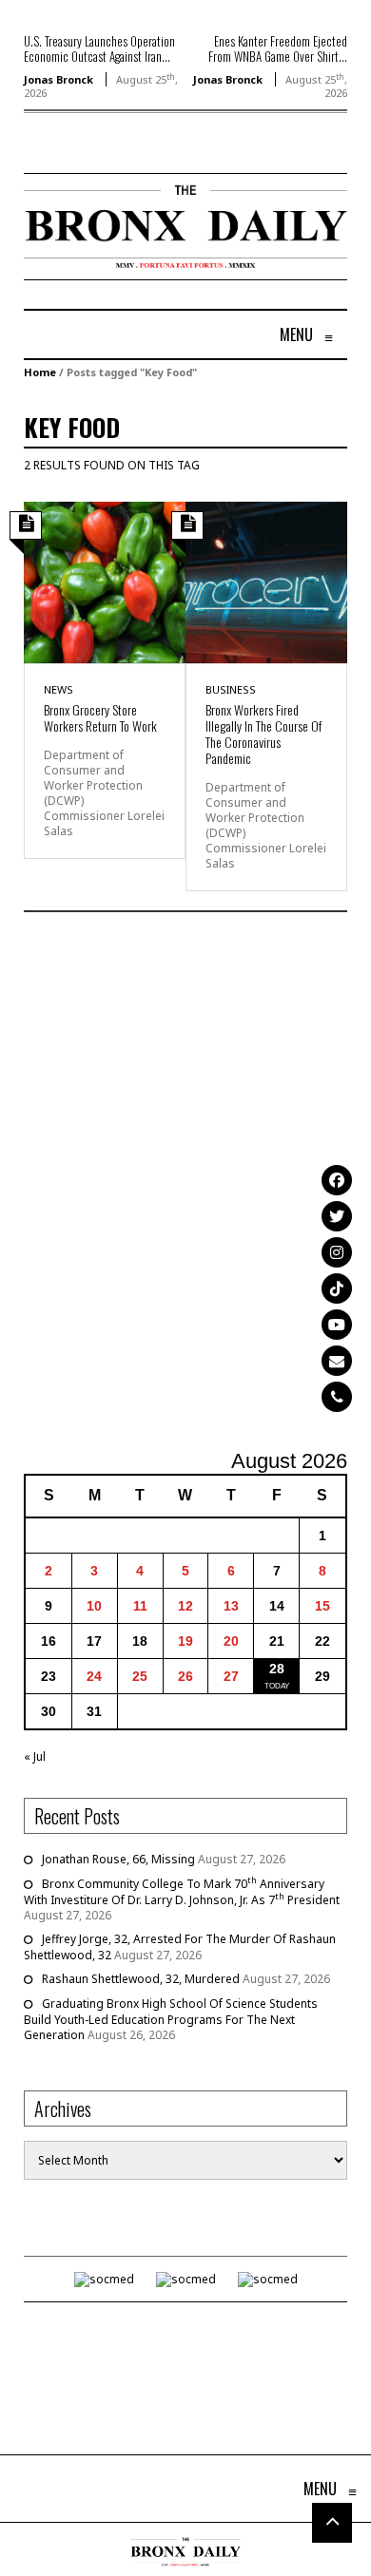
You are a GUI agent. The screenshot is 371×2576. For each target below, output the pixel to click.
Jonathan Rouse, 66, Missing (118, 1859)
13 (231, 1606)
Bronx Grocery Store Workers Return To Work (100, 717)
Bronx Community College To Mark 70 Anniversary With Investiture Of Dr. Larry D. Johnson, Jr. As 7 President (182, 1892)
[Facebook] (337, 1180)
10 (94, 1606)
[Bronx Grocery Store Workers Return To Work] (105, 581)
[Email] (337, 1361)
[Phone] (337, 1397)
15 (322, 1606)
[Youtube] (337, 1325)
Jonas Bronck (59, 79)
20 (231, 1641)
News (59, 689)
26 (185, 1676)
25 (140, 1676)
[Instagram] (337, 1252)
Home (40, 372)
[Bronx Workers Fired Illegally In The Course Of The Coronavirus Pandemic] (266, 581)
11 (140, 1606)
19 (185, 1641)
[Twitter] (337, 1216)
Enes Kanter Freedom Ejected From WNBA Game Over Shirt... (278, 48)
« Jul (35, 1756)
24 (94, 1676)
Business (231, 689)
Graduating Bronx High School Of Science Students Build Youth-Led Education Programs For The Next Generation (171, 2019)
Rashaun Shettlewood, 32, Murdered (141, 1979)
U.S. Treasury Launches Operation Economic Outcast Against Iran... (99, 48)
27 (231, 1676)
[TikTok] (337, 1288)
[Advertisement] (185, 1183)
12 (185, 1606)
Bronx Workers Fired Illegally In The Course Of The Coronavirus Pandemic (264, 734)
